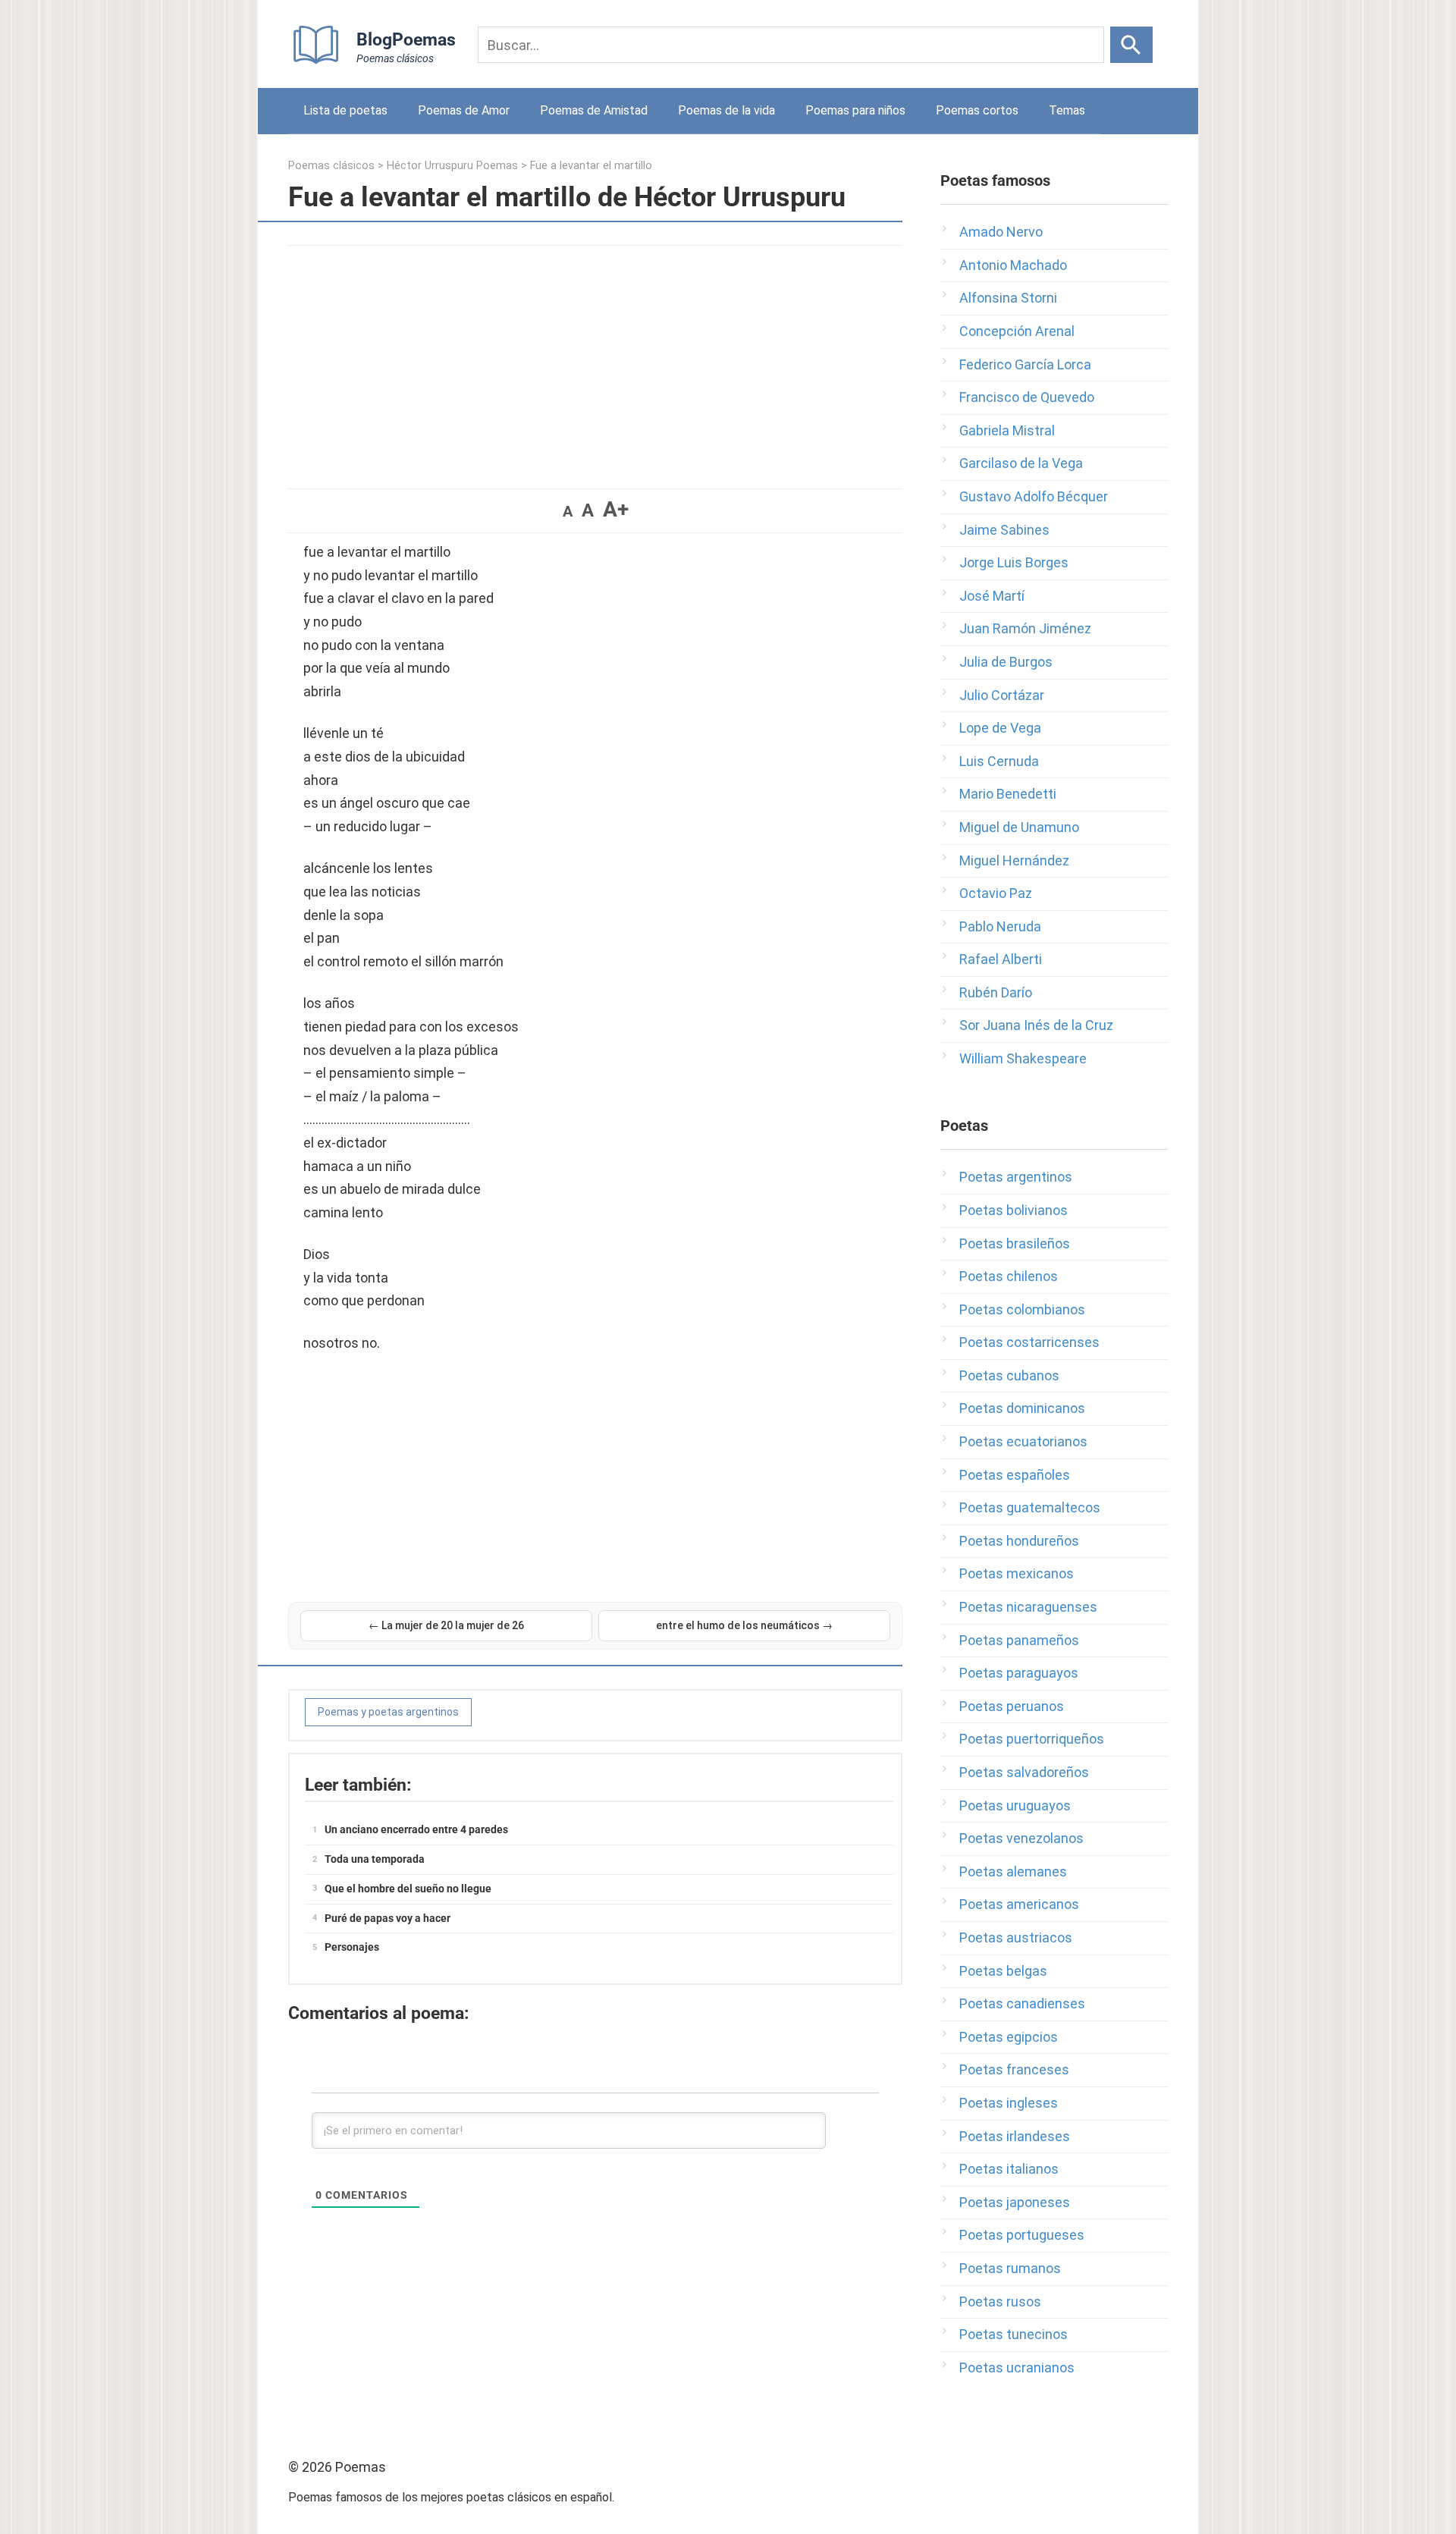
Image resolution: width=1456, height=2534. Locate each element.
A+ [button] (616, 509)
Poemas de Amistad (594, 110)
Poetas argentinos (1016, 1177)
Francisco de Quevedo (1027, 397)
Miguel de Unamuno (1019, 827)
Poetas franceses (1014, 2069)
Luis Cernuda (999, 761)
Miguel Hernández (1014, 860)
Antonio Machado (1013, 265)
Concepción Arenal (1017, 331)
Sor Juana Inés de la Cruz (1036, 1025)
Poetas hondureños (1019, 1541)
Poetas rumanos (1010, 2268)
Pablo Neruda (1000, 926)
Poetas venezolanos (1021, 1838)
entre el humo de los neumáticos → (744, 1625)
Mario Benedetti (1008, 794)
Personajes (352, 1947)
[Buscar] (1131, 45)
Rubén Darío (996, 992)
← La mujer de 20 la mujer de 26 (446, 1625)
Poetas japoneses (1015, 2202)
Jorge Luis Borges (1014, 562)
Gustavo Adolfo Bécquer (1034, 496)
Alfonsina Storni (1008, 298)
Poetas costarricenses (1029, 1342)
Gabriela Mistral (1007, 430)
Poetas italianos (1009, 2169)
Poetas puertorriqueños (1032, 1739)
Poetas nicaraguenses (1028, 1607)
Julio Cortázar (1002, 695)
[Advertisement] (595, 360)
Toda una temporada (375, 1859)
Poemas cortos (977, 110)
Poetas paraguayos (1019, 1673)
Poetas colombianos (1022, 1309)
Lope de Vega (1000, 728)
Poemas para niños (855, 110)
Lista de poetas (345, 110)
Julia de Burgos (1006, 662)
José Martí (992, 596)
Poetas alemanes (1013, 1871)
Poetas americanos (1019, 1904)
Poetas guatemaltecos (1030, 1507)
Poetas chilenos (1009, 1276)
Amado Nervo (1001, 232)
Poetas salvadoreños (1024, 1772)
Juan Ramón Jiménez (1025, 628)
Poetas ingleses (1009, 2103)
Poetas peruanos (1012, 1706)
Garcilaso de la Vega (1021, 463)
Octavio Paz (996, 893)
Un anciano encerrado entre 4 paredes (416, 1829)
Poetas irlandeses (1015, 2136)
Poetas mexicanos (1017, 1573)
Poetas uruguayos (1015, 1806)
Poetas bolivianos (1014, 1210)
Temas (1067, 110)
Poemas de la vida (726, 110)
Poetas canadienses (1022, 2003)
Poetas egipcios (1009, 2037)
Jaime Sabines (1004, 530)
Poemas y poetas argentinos (388, 1712)
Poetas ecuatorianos (1023, 1441)
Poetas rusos (1000, 2302)
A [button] (568, 511)
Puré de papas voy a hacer (388, 1918)
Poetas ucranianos (1017, 2368)
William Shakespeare (1023, 1058)
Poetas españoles (1015, 1475)
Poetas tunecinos (1014, 2334)
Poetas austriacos (1016, 1937)
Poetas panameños (1019, 1640)
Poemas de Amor (464, 110)
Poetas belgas (1003, 1971)
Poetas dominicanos (1022, 1408)
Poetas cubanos (1009, 1375)
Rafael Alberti (1001, 959)
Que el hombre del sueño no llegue (408, 1889)
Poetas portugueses (1022, 2235)
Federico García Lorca (1025, 364)
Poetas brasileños (1015, 1243)
